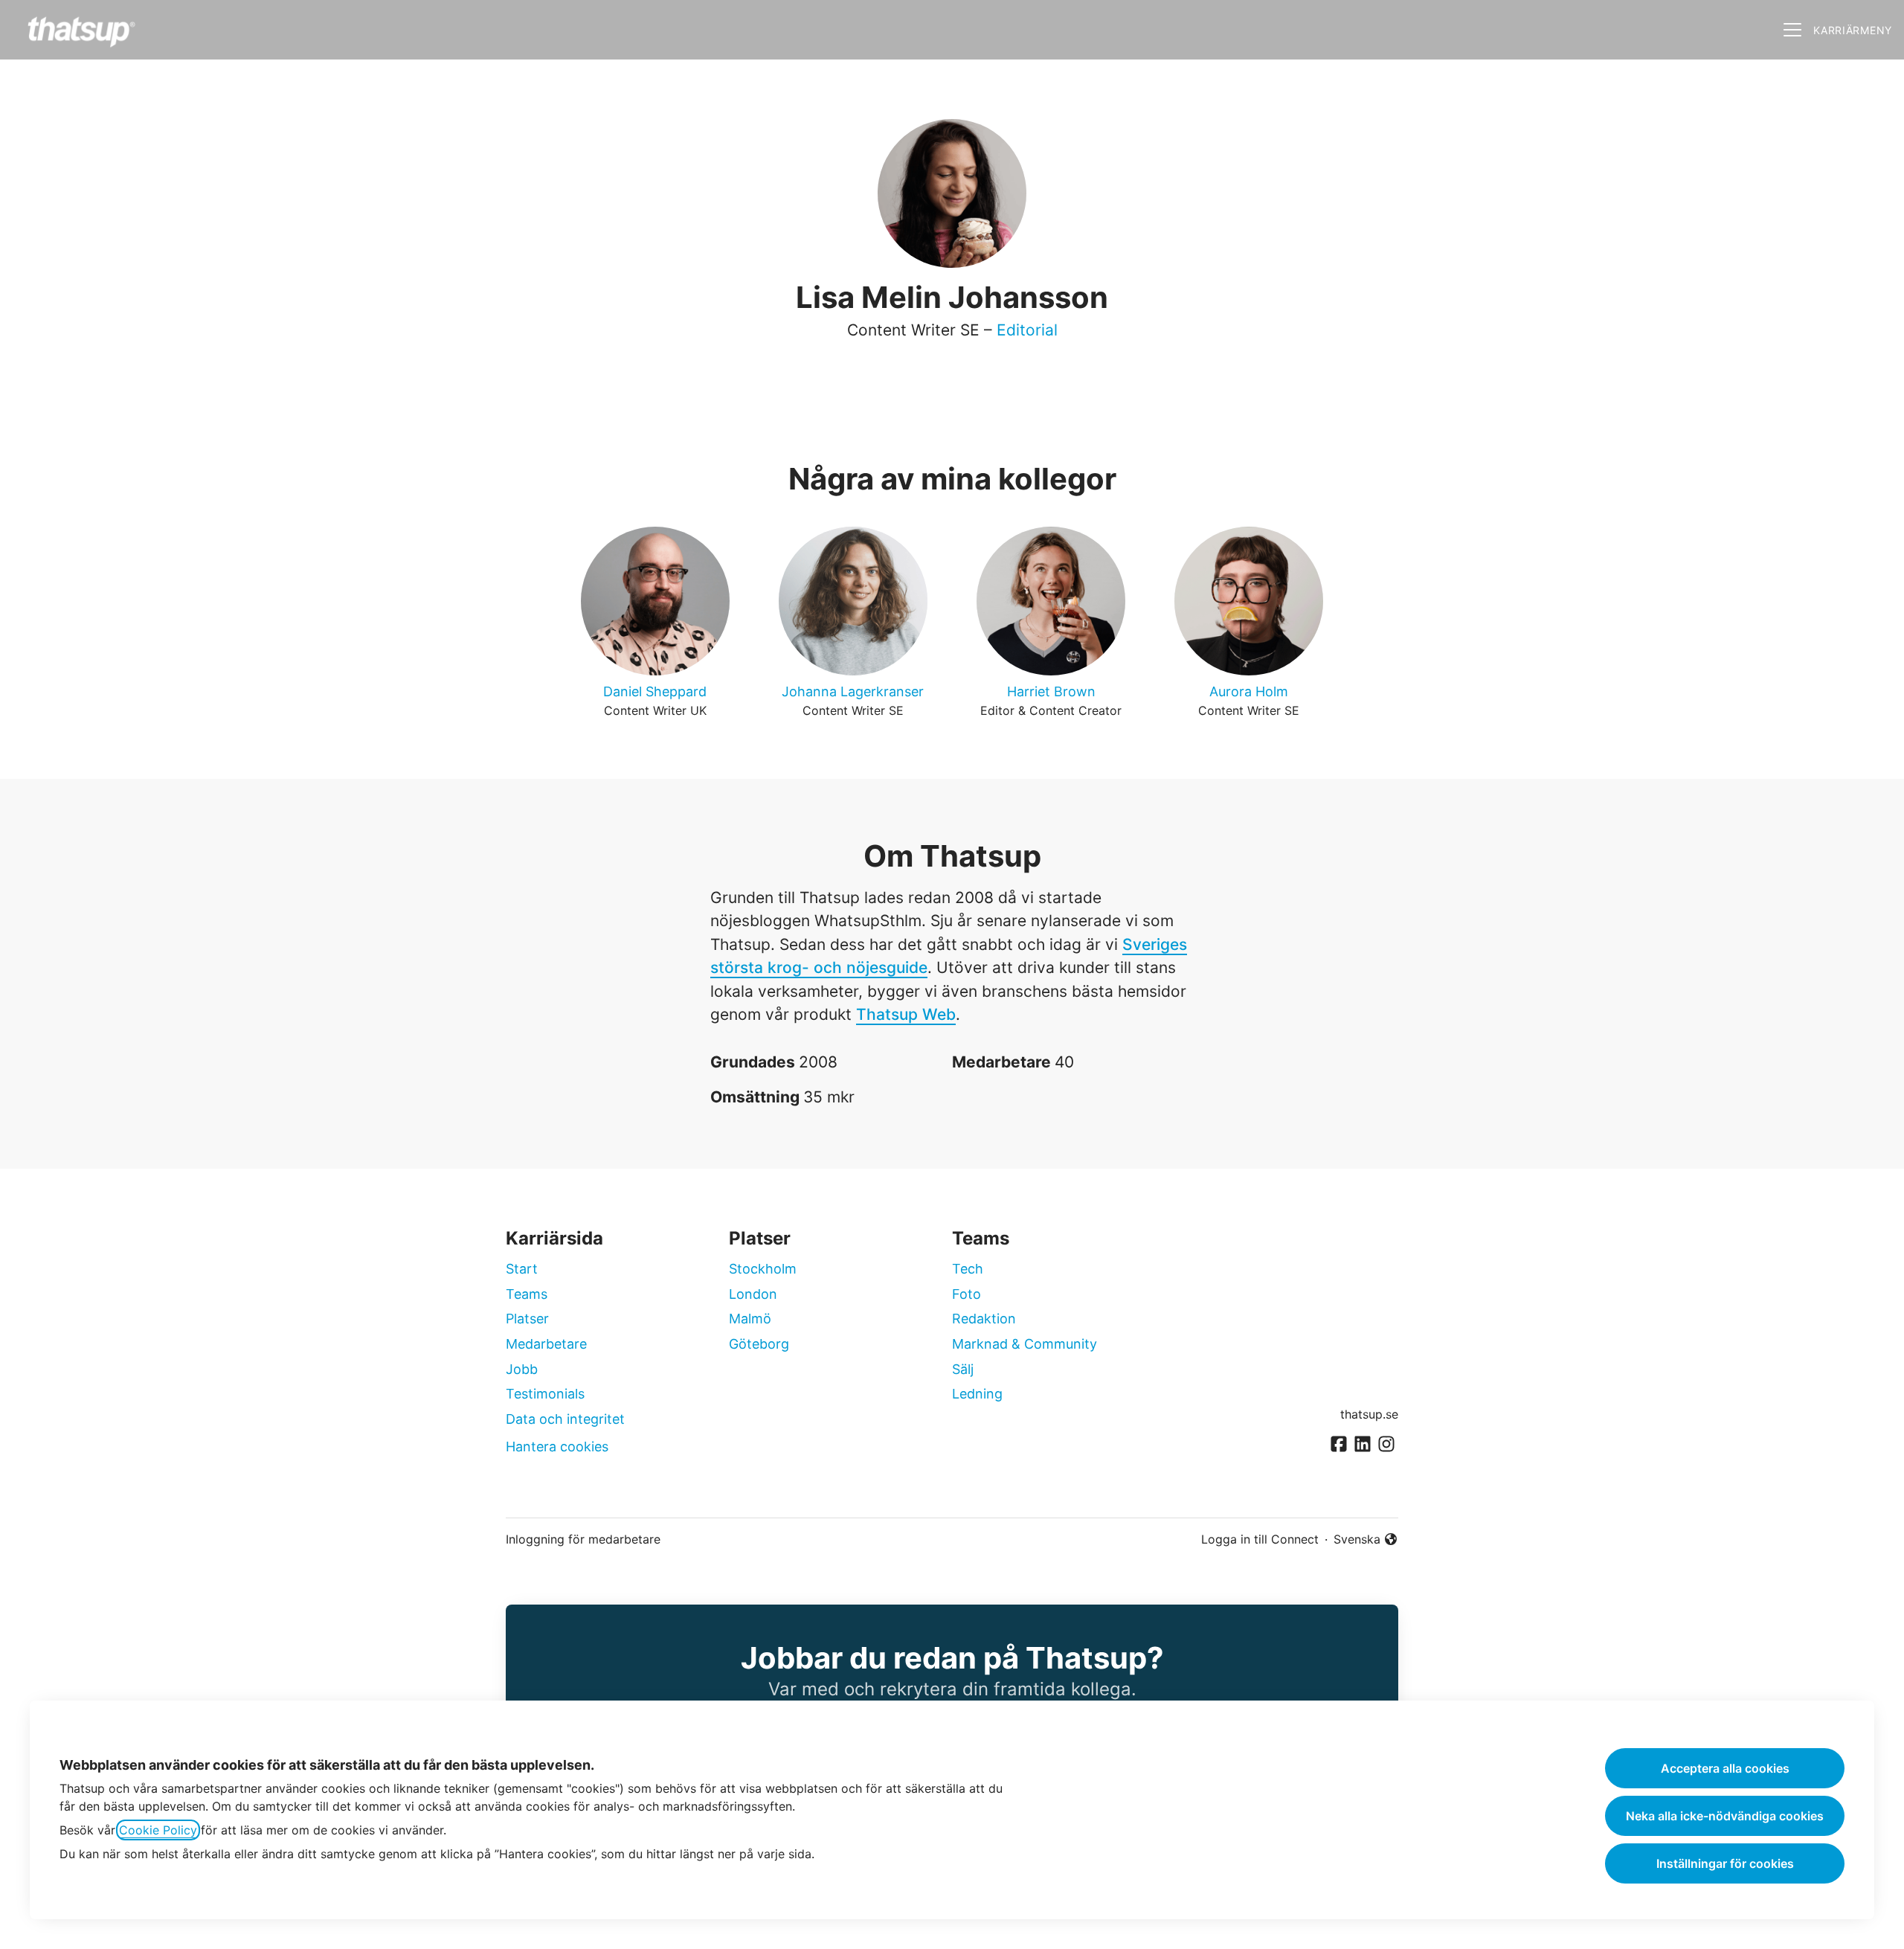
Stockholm (763, 1269)
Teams (527, 1294)
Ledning (977, 1394)
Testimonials (545, 1394)
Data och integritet (565, 1419)
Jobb (522, 1369)
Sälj (963, 1369)
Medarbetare (546, 1344)
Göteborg (759, 1344)
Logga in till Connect (1260, 1539)
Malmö (750, 1319)
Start (522, 1269)
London (753, 1294)
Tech (968, 1269)
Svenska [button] (1360, 1540)
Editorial (1027, 330)
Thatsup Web (906, 1014)
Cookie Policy (158, 1830)
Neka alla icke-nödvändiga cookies (1725, 1816)
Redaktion (984, 1319)
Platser (527, 1319)
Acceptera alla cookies (1725, 1768)
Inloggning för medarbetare (583, 1539)
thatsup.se (1369, 1414)
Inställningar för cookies (1725, 1863)
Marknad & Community (1025, 1344)
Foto (967, 1294)
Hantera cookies (557, 1447)
